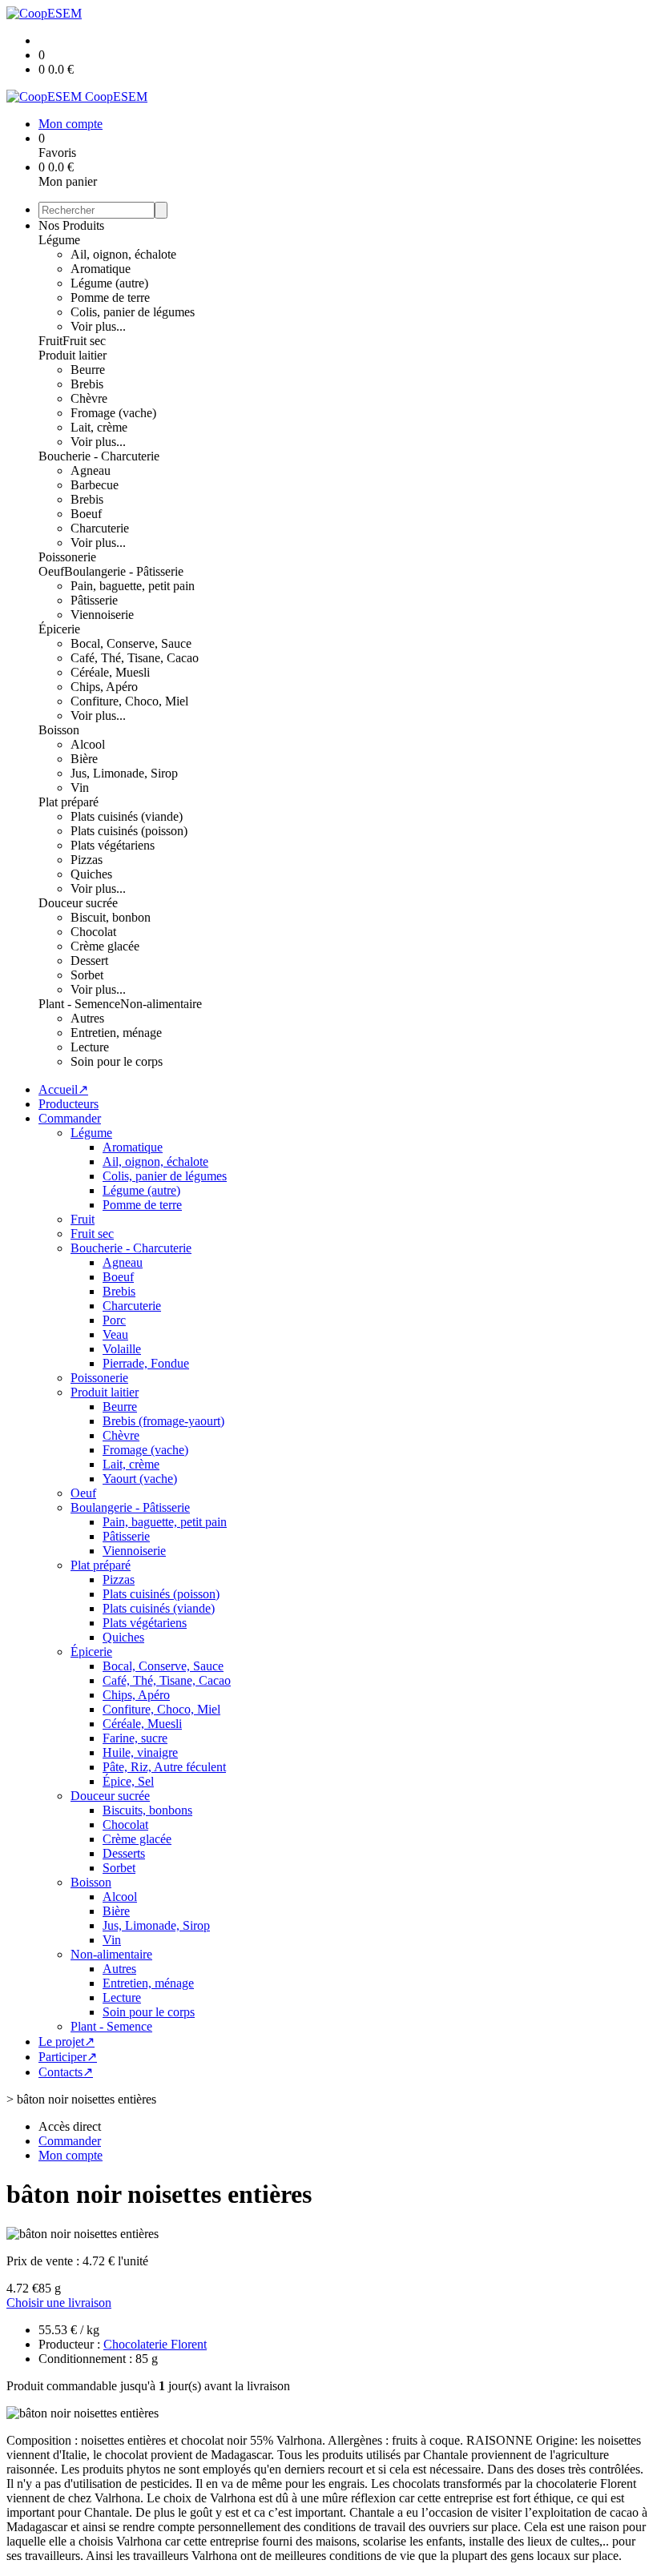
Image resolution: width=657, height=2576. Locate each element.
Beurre (88, 370)
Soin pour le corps (117, 1061)
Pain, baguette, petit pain (133, 586)
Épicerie (59, 629)
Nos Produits (71, 225)
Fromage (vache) (113, 413)
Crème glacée (105, 946)
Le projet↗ (67, 2042)
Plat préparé (69, 802)
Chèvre (89, 398)
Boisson (59, 730)
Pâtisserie (94, 600)
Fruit (50, 341)
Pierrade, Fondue (146, 1363)
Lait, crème (99, 427)
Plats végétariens (113, 845)
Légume (59, 240)
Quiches (91, 874)
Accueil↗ (63, 1089)
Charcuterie (100, 528)
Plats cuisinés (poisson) (129, 831)
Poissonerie (67, 557)
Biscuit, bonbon (111, 917)
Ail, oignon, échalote (123, 254)
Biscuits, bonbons (147, 1810)
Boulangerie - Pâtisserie (124, 571)
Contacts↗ (66, 2072)
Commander (70, 1118)
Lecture (90, 1047)
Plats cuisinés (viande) (127, 816)
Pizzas (87, 860)
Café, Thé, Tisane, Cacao (135, 658)
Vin (80, 788)
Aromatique (101, 269)
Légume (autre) (109, 283)
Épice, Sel (128, 1781)
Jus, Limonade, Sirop (124, 773)
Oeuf (51, 571)
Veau (115, 1334)
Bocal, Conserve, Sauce (131, 643)
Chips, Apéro (104, 687)
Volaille (122, 1349)
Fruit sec (84, 341)
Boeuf (86, 514)
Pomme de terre (110, 297)
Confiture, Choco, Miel (129, 701)
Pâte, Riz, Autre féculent (164, 1767)
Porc (114, 1320)
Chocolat (93, 932)
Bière (84, 759)
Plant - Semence (79, 1004)
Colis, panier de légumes (133, 312)
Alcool (88, 744)
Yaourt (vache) (140, 1479)
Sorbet (87, 975)
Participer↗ (68, 2057)
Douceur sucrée (78, 903)
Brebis (87, 384)
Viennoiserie (102, 615)
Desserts (124, 1853)
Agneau (91, 470)
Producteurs (69, 1104)
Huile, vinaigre (140, 1752)
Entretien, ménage (116, 1033)
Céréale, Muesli (110, 672)
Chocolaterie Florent (155, 2344)
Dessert (89, 960)
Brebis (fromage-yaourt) (163, 1421)
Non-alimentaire (161, 1004)
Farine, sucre (135, 1738)
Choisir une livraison (59, 2303)
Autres (87, 1018)
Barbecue (95, 485)
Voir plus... (98, 326)
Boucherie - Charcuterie (99, 456)
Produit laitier (73, 355)
